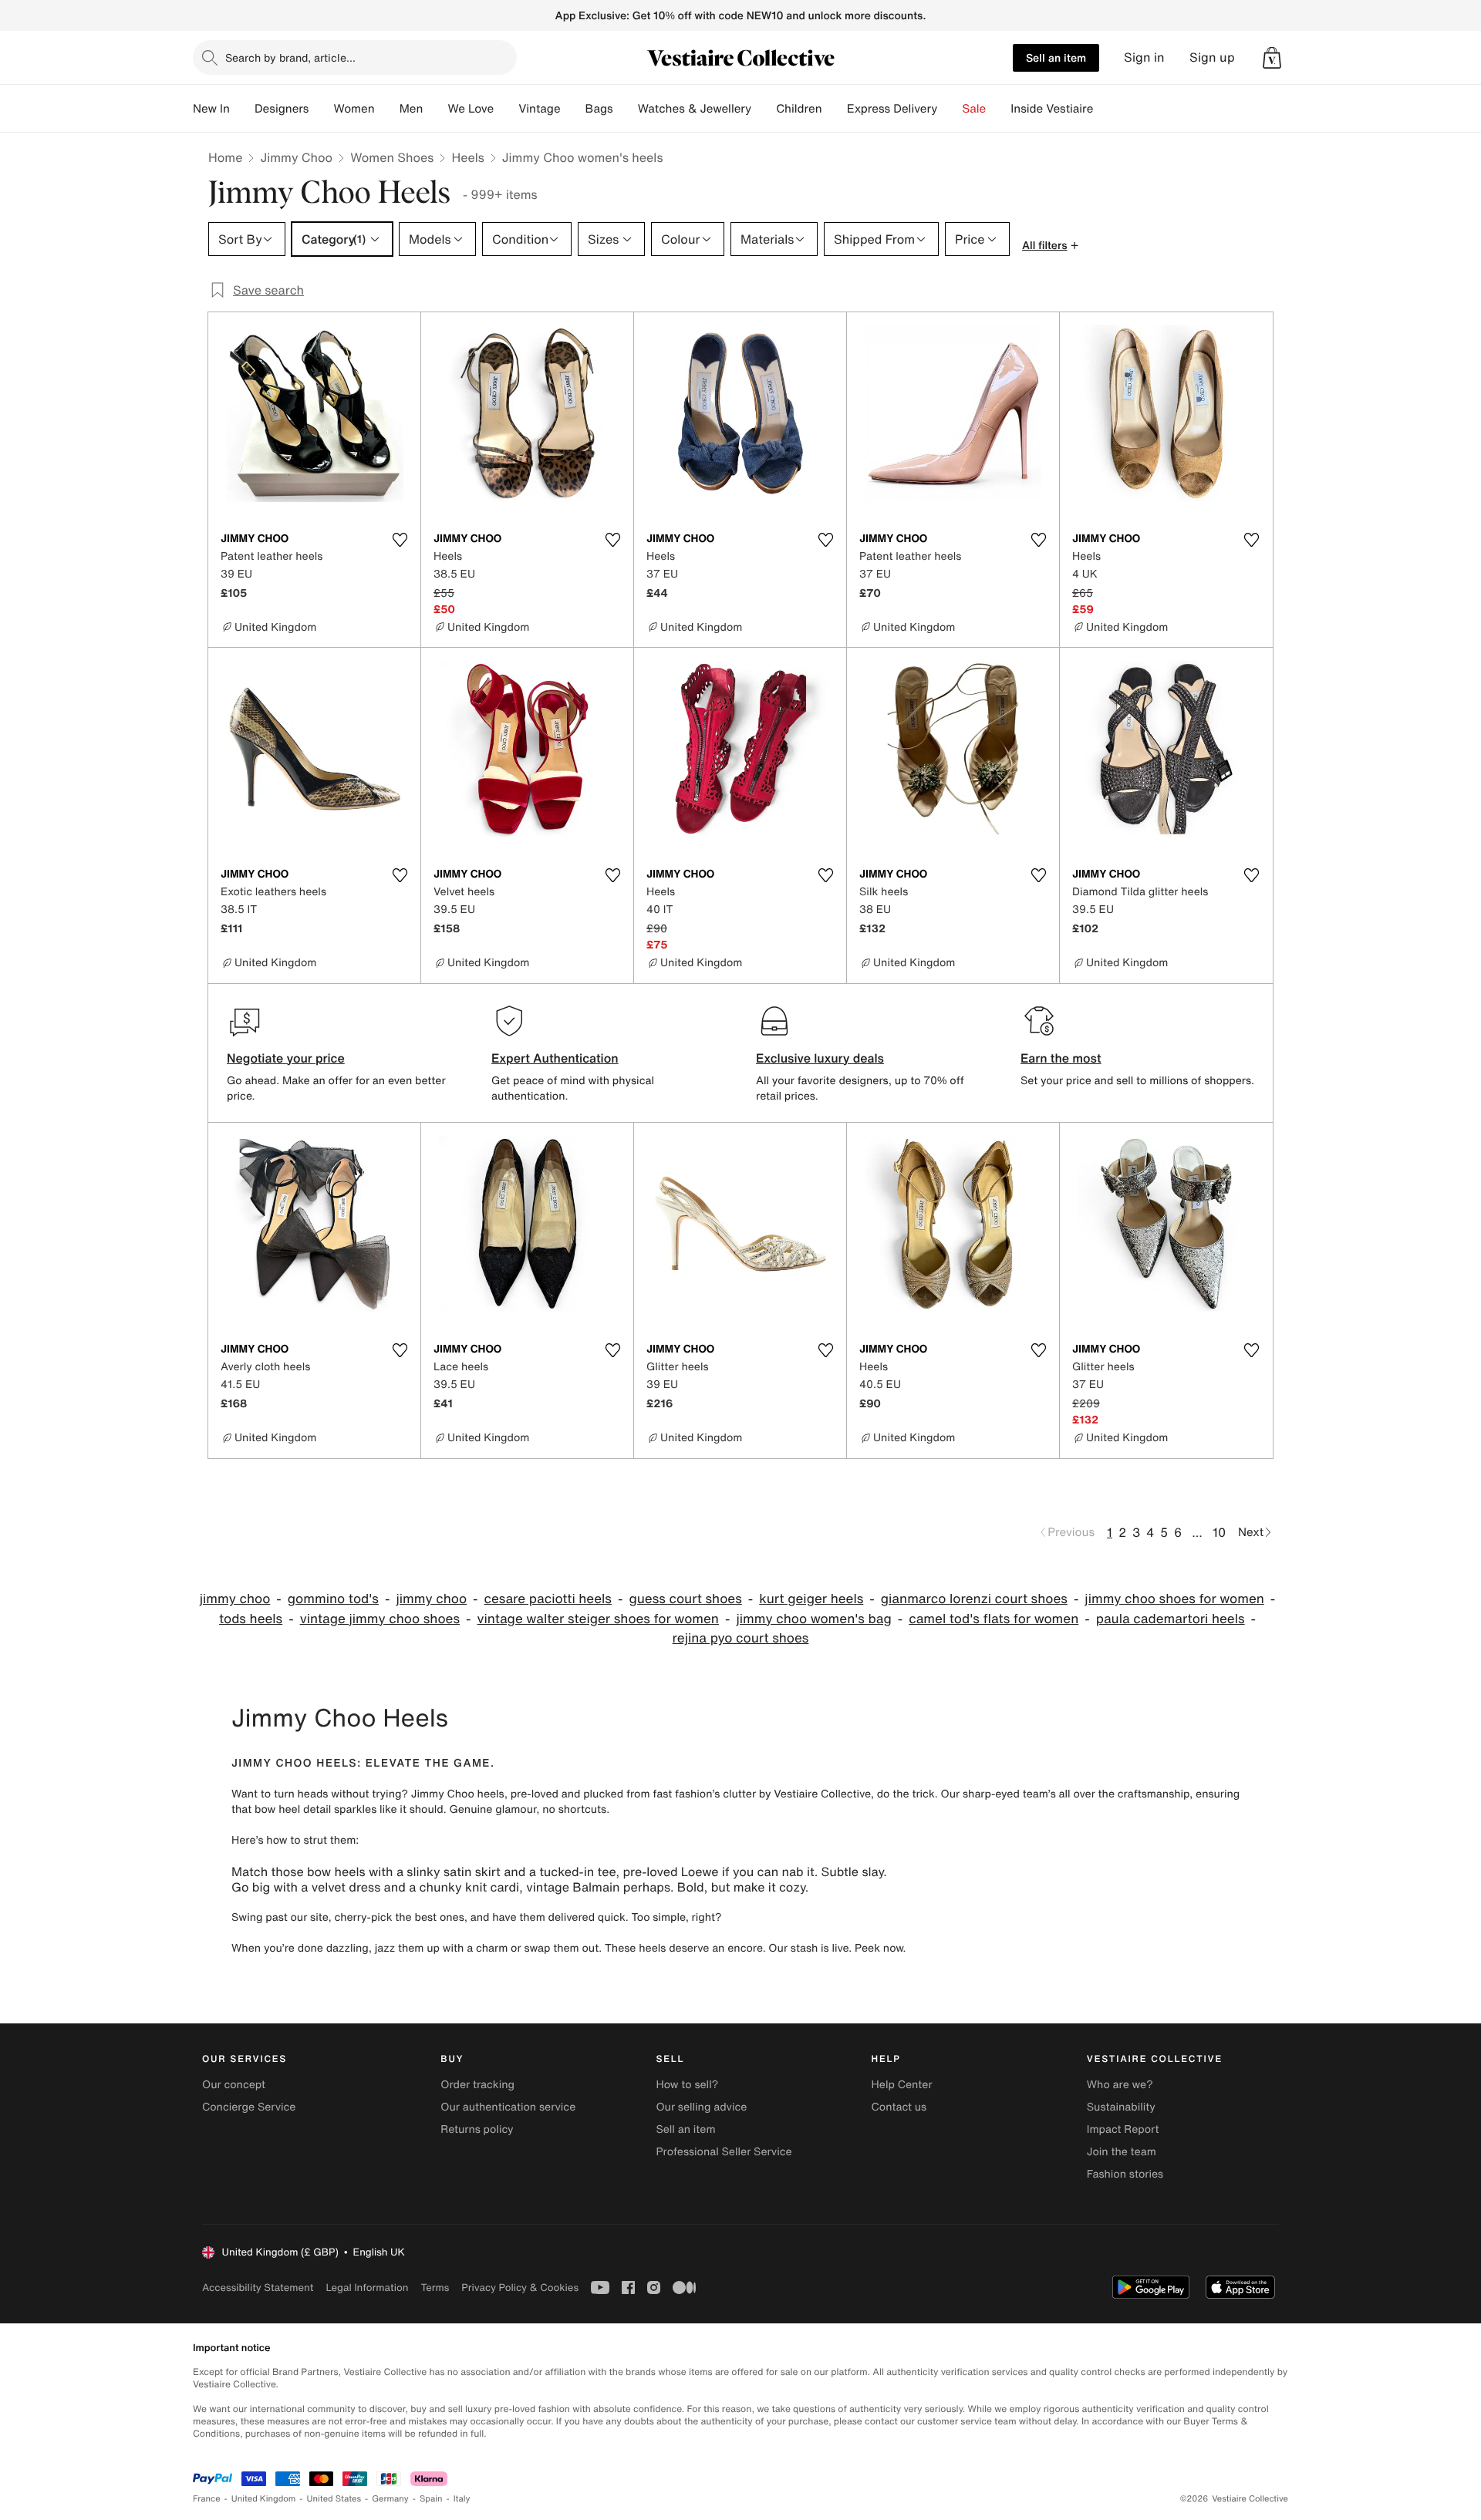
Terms (435, 2288)
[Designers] (321, 109)
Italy (462, 2499)
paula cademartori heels (1171, 1619)
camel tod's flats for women (994, 1619)
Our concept (234, 2085)
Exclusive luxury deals (820, 1058)
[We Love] (506, 109)
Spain (431, 2499)
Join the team (1122, 2152)
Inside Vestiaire (1052, 109)
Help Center (902, 2085)
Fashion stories (1125, 2174)
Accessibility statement (258, 2288)
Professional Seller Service (724, 2152)
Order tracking (477, 2085)
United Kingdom (264, 2499)
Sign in (1144, 57)
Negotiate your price (286, 1058)
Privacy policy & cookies (520, 2288)
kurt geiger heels (811, 1599)
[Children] (835, 109)
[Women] (387, 109)
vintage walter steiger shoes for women (598, 1619)
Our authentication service (508, 2107)
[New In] (242, 109)
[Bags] (626, 109)
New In (211, 109)
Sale (974, 109)
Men (412, 109)
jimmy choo (235, 1599)
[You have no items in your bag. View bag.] (1272, 58)
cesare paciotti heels (548, 1599)
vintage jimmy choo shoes (380, 1619)
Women (354, 109)
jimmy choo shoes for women (1174, 1599)
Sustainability (1121, 2107)
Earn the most (1061, 1058)
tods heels (251, 1619)
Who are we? (1120, 2085)
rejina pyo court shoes (741, 1638)
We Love (471, 109)
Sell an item (1056, 57)
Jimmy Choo (296, 157)
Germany (390, 2499)
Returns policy (477, 2129)
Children (799, 109)
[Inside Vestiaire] (1105, 109)
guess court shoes (685, 1599)
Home (225, 157)
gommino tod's (333, 1599)
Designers (282, 109)
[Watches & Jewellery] (764, 109)
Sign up (1212, 57)
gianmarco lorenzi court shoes (974, 1599)
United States (334, 2499)
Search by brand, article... (290, 57)
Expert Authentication (555, 1058)
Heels (467, 157)
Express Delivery (892, 109)
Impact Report (1123, 2129)
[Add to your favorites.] (400, 540)
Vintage (539, 109)
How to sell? (687, 2085)
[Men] (435, 109)
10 (1219, 1532)
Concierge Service (249, 2107)
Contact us (899, 2107)
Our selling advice (701, 2107)
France (207, 2499)
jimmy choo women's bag (813, 1619)
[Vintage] (573, 109)
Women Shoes (392, 157)
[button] (1272, 58)
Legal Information (367, 2288)
